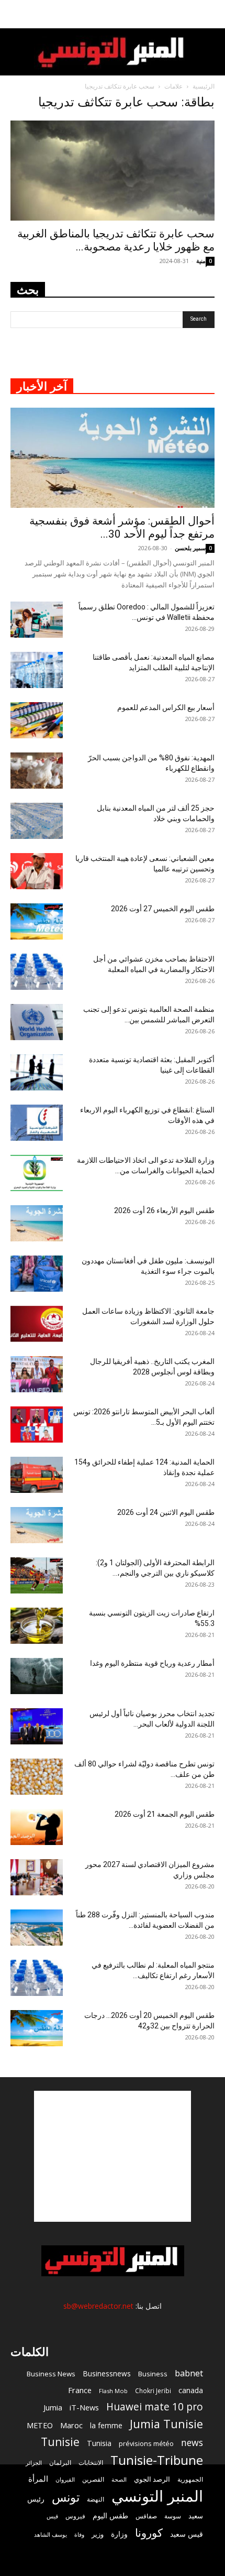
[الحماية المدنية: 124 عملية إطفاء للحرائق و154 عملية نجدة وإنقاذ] (37, 1475)
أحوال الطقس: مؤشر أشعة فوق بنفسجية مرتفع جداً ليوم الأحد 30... (122, 527)
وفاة (79, 2534)
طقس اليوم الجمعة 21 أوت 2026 (165, 1814)
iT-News (84, 2407)
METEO (40, 2425)
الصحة (119, 2479)
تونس (66, 2497)
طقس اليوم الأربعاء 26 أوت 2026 (164, 1210)
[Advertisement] (113, 2156)
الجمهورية (190, 2479)
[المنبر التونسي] (113, 53)
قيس (52, 2516)
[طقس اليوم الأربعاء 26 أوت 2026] (37, 1223)
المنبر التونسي (157, 2496)
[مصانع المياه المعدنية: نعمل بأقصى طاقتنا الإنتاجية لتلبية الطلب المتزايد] (37, 670)
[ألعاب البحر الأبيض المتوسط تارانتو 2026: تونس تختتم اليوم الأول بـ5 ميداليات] (37, 1425)
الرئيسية (204, 86)
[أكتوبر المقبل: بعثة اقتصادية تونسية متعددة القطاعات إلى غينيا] (37, 1072)
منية (201, 261)
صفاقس (146, 2516)
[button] (210, 14)
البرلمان (60, 2463)
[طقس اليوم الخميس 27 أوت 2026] (37, 921)
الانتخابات (91, 2462)
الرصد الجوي (152, 2479)
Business (153, 2374)
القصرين (93, 2479)
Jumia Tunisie (166, 2424)
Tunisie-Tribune (157, 2460)
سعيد (196, 2516)
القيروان (65, 2480)
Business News (51, 2374)
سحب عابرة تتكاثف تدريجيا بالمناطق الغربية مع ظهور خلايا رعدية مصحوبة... (116, 240)
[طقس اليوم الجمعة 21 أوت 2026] (37, 1827)
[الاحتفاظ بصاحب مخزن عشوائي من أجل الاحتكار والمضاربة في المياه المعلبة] (37, 972)
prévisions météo (146, 2443)
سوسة (173, 2516)
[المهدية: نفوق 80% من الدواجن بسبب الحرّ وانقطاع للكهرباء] (37, 771)
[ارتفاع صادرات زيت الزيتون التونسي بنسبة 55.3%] (37, 1626)
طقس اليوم (110, 2516)
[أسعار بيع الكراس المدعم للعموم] (37, 720)
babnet (189, 2373)
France (80, 2390)
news (192, 2443)
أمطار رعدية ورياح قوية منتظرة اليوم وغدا (152, 1663)
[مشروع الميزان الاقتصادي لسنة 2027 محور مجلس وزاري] (37, 1877)
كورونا (149, 2533)
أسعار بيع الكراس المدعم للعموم (166, 707)
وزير (98, 2534)
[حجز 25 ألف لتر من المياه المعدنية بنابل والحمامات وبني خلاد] (37, 821)
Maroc (71, 2425)
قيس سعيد (187, 2534)
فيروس (75, 2516)
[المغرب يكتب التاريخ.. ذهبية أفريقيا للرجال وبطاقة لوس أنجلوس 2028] (37, 1374)
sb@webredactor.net (98, 2306)
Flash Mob (113, 2391)
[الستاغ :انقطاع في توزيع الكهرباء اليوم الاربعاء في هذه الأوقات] (37, 1123)
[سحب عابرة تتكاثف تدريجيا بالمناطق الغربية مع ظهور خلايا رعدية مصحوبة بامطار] (113, 171)
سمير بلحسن (190, 548)
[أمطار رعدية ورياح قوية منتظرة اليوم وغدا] (37, 1676)
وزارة (119, 2534)
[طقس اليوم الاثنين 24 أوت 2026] (37, 1525)
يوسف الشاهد (50, 2535)
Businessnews (107, 2373)
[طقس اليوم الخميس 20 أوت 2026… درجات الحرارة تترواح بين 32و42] (37, 2028)
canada (191, 2390)
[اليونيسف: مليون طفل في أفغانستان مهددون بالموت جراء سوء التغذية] (37, 1274)
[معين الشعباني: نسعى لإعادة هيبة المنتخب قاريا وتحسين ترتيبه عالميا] (37, 871)
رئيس (36, 2499)
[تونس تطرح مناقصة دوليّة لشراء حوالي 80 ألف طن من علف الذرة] (37, 1777)
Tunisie (60, 2442)
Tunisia (99, 2443)
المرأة (38, 2479)
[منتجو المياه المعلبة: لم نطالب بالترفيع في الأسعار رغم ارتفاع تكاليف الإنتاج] (37, 1978)
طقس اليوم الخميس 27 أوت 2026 (163, 909)
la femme (106, 2425)
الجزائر (34, 2463)
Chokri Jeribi (153, 2391)
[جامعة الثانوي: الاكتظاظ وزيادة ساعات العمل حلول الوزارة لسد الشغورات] (37, 1324)
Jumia (53, 2407)
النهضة (95, 2499)
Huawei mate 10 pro (155, 2407)
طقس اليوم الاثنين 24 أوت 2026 (166, 1512)
